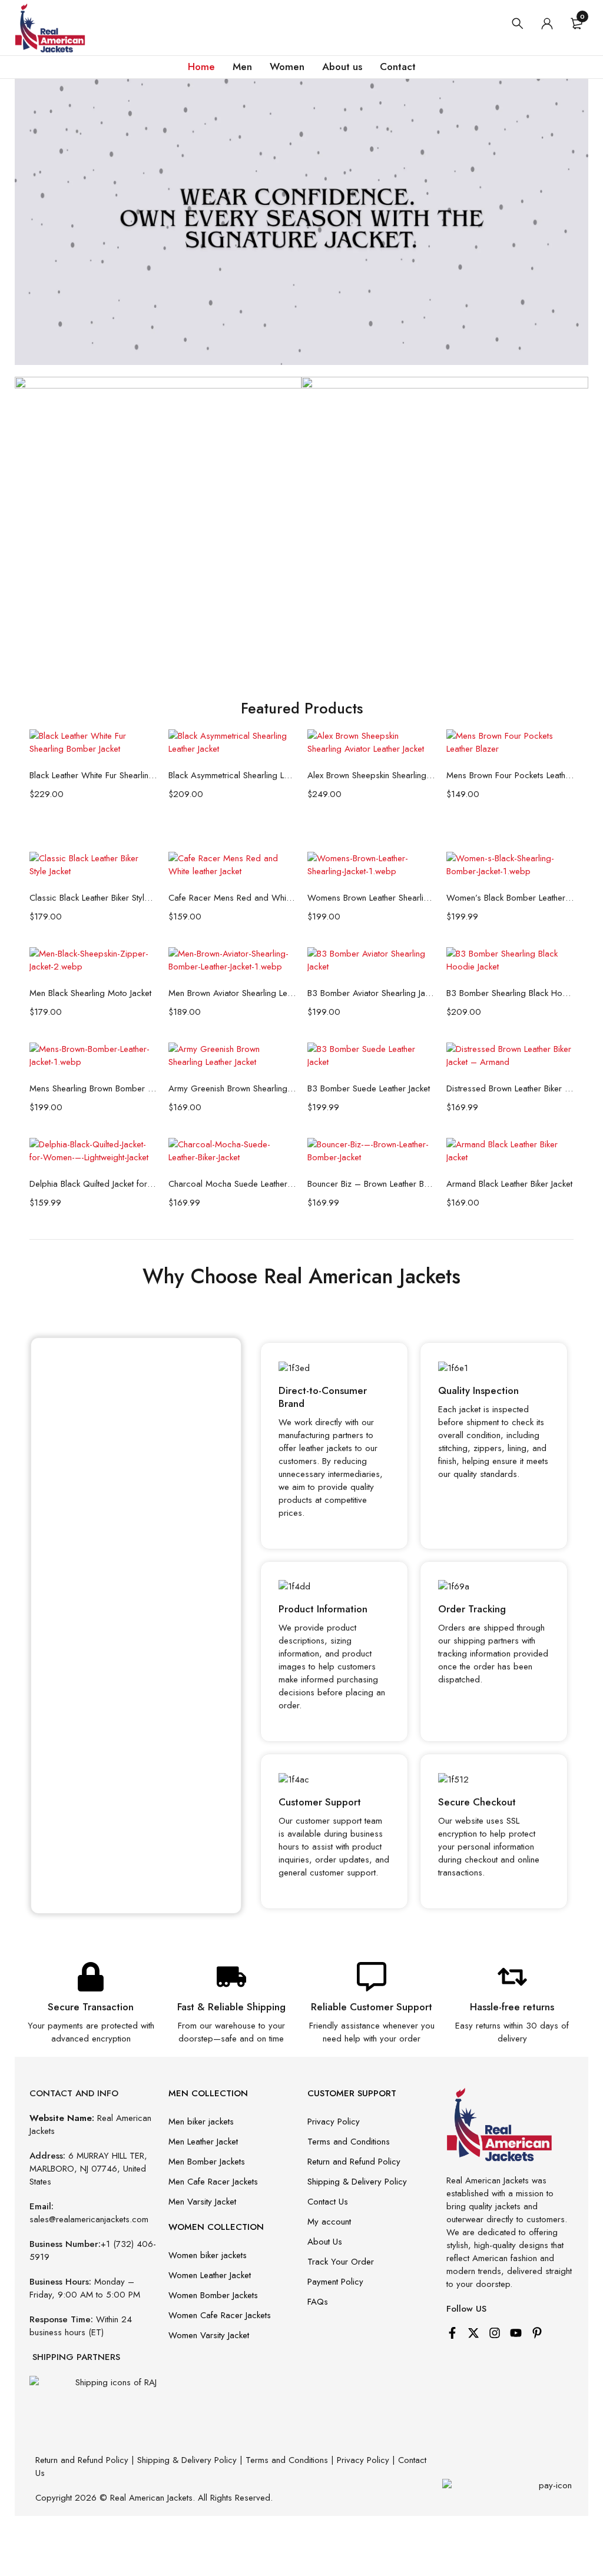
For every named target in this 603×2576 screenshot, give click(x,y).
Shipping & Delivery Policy (357, 2182)
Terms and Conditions (349, 2142)
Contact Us (328, 2202)
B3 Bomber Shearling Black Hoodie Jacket (510, 993)
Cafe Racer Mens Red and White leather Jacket (232, 898)
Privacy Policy (334, 2122)
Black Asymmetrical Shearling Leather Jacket (232, 775)
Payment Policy (335, 2282)
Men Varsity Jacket (202, 2202)
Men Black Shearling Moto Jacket (90, 993)
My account (329, 2222)
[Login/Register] (547, 24)
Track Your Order (341, 2262)
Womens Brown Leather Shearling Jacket (371, 898)
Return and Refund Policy (354, 2162)
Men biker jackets (201, 2122)
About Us (325, 2242)
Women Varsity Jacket (209, 2335)
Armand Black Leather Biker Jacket (509, 1184)
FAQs (318, 2302)
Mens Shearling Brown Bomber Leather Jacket (93, 1088)
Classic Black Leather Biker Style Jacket (93, 898)
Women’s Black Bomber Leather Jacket (510, 898)
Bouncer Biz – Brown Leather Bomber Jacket (371, 1184)
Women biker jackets (208, 2255)
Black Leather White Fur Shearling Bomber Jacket (93, 775)
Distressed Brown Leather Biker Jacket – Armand (510, 1088)
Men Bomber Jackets (207, 2162)
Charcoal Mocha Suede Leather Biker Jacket (232, 1184)
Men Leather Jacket (203, 2142)
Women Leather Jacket (210, 2275)
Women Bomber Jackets (213, 2295)
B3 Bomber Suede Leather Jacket (369, 1088)
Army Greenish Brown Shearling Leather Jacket (232, 1088)
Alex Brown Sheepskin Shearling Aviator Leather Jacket (371, 775)
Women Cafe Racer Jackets (220, 2315)
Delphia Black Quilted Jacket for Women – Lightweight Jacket (93, 1184)
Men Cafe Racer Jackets (213, 2182)
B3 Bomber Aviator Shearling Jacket (371, 993)
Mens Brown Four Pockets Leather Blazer (510, 775)
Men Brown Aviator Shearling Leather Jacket (232, 993)
